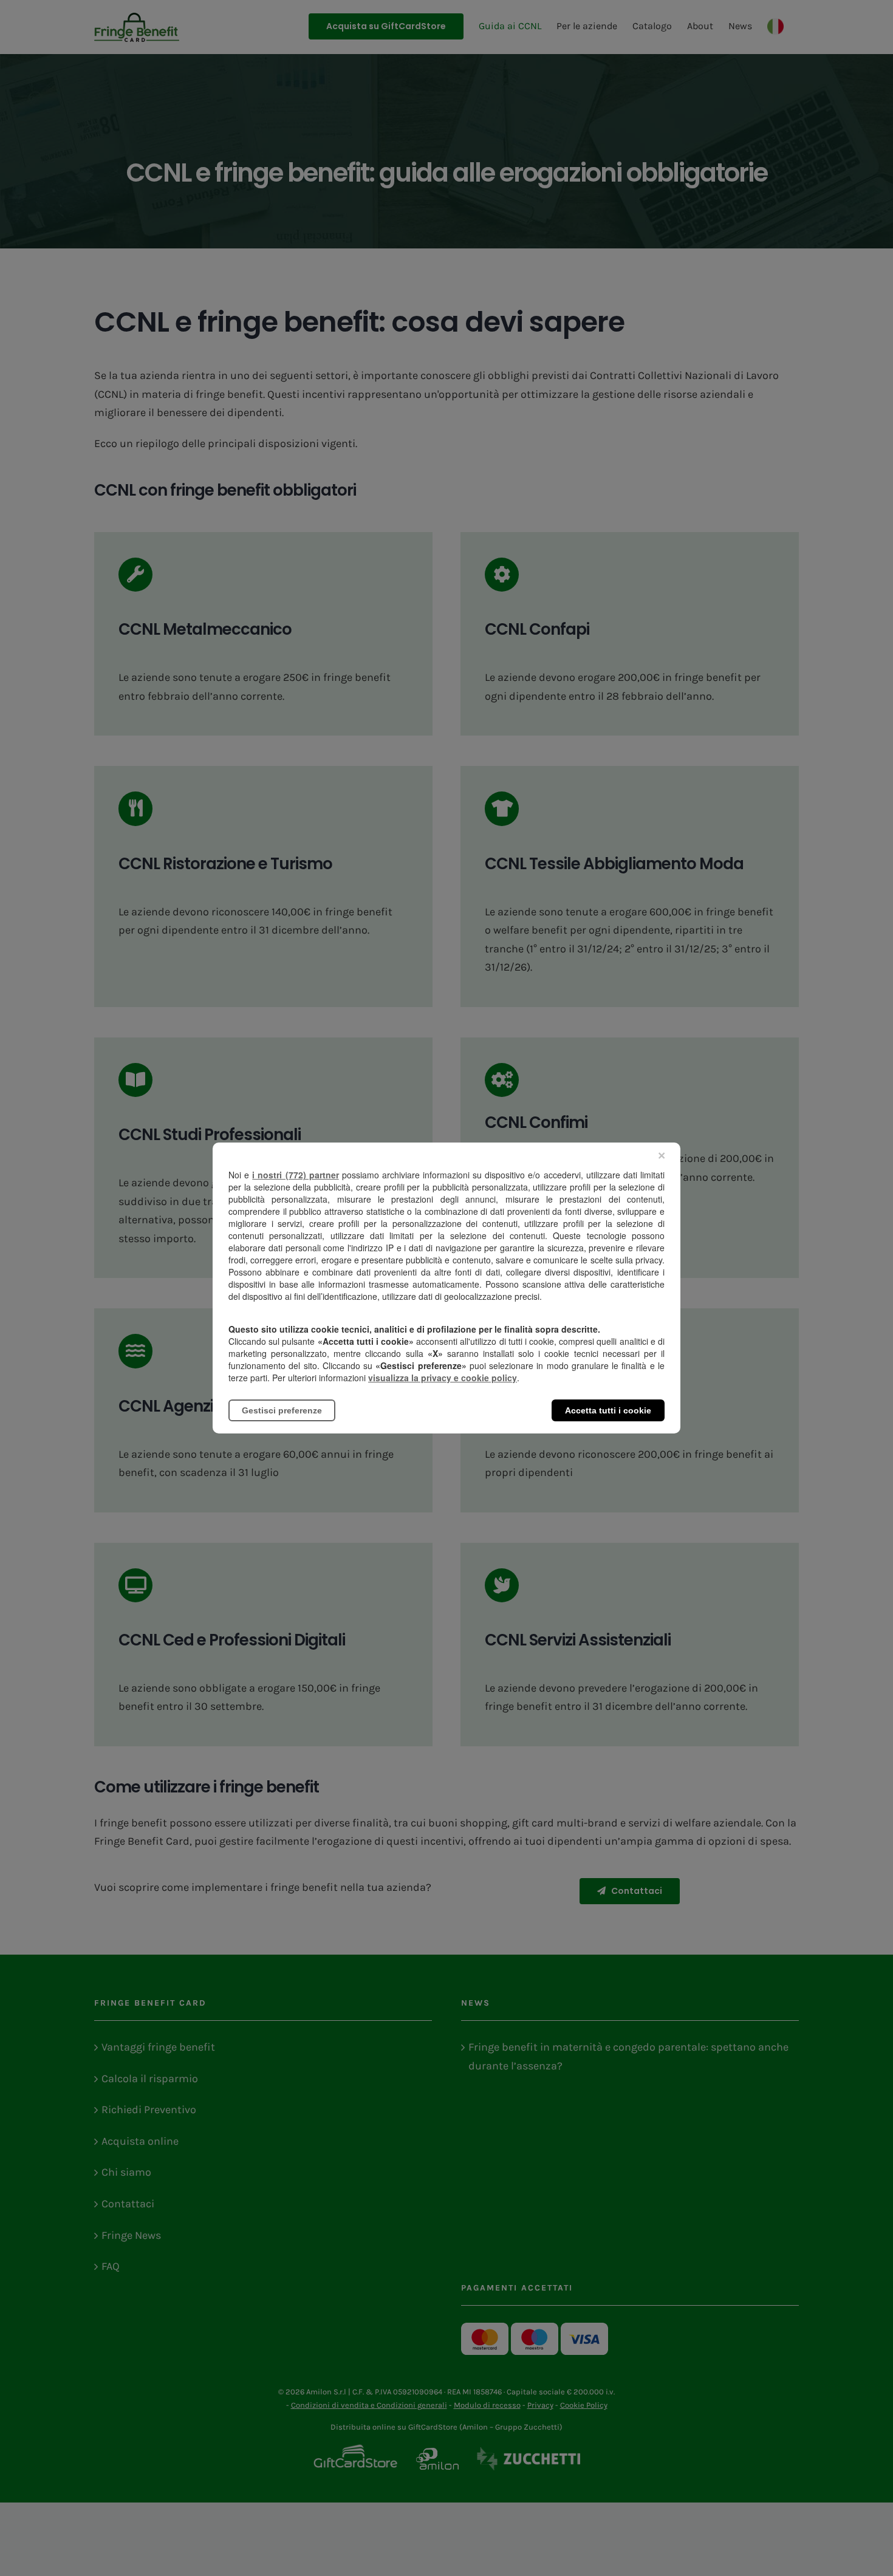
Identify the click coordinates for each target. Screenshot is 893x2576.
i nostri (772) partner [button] (295, 1175)
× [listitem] (662, 1156)
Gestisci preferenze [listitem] (282, 1410)
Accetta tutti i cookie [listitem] (608, 1410)
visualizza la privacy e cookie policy (443, 1378)
